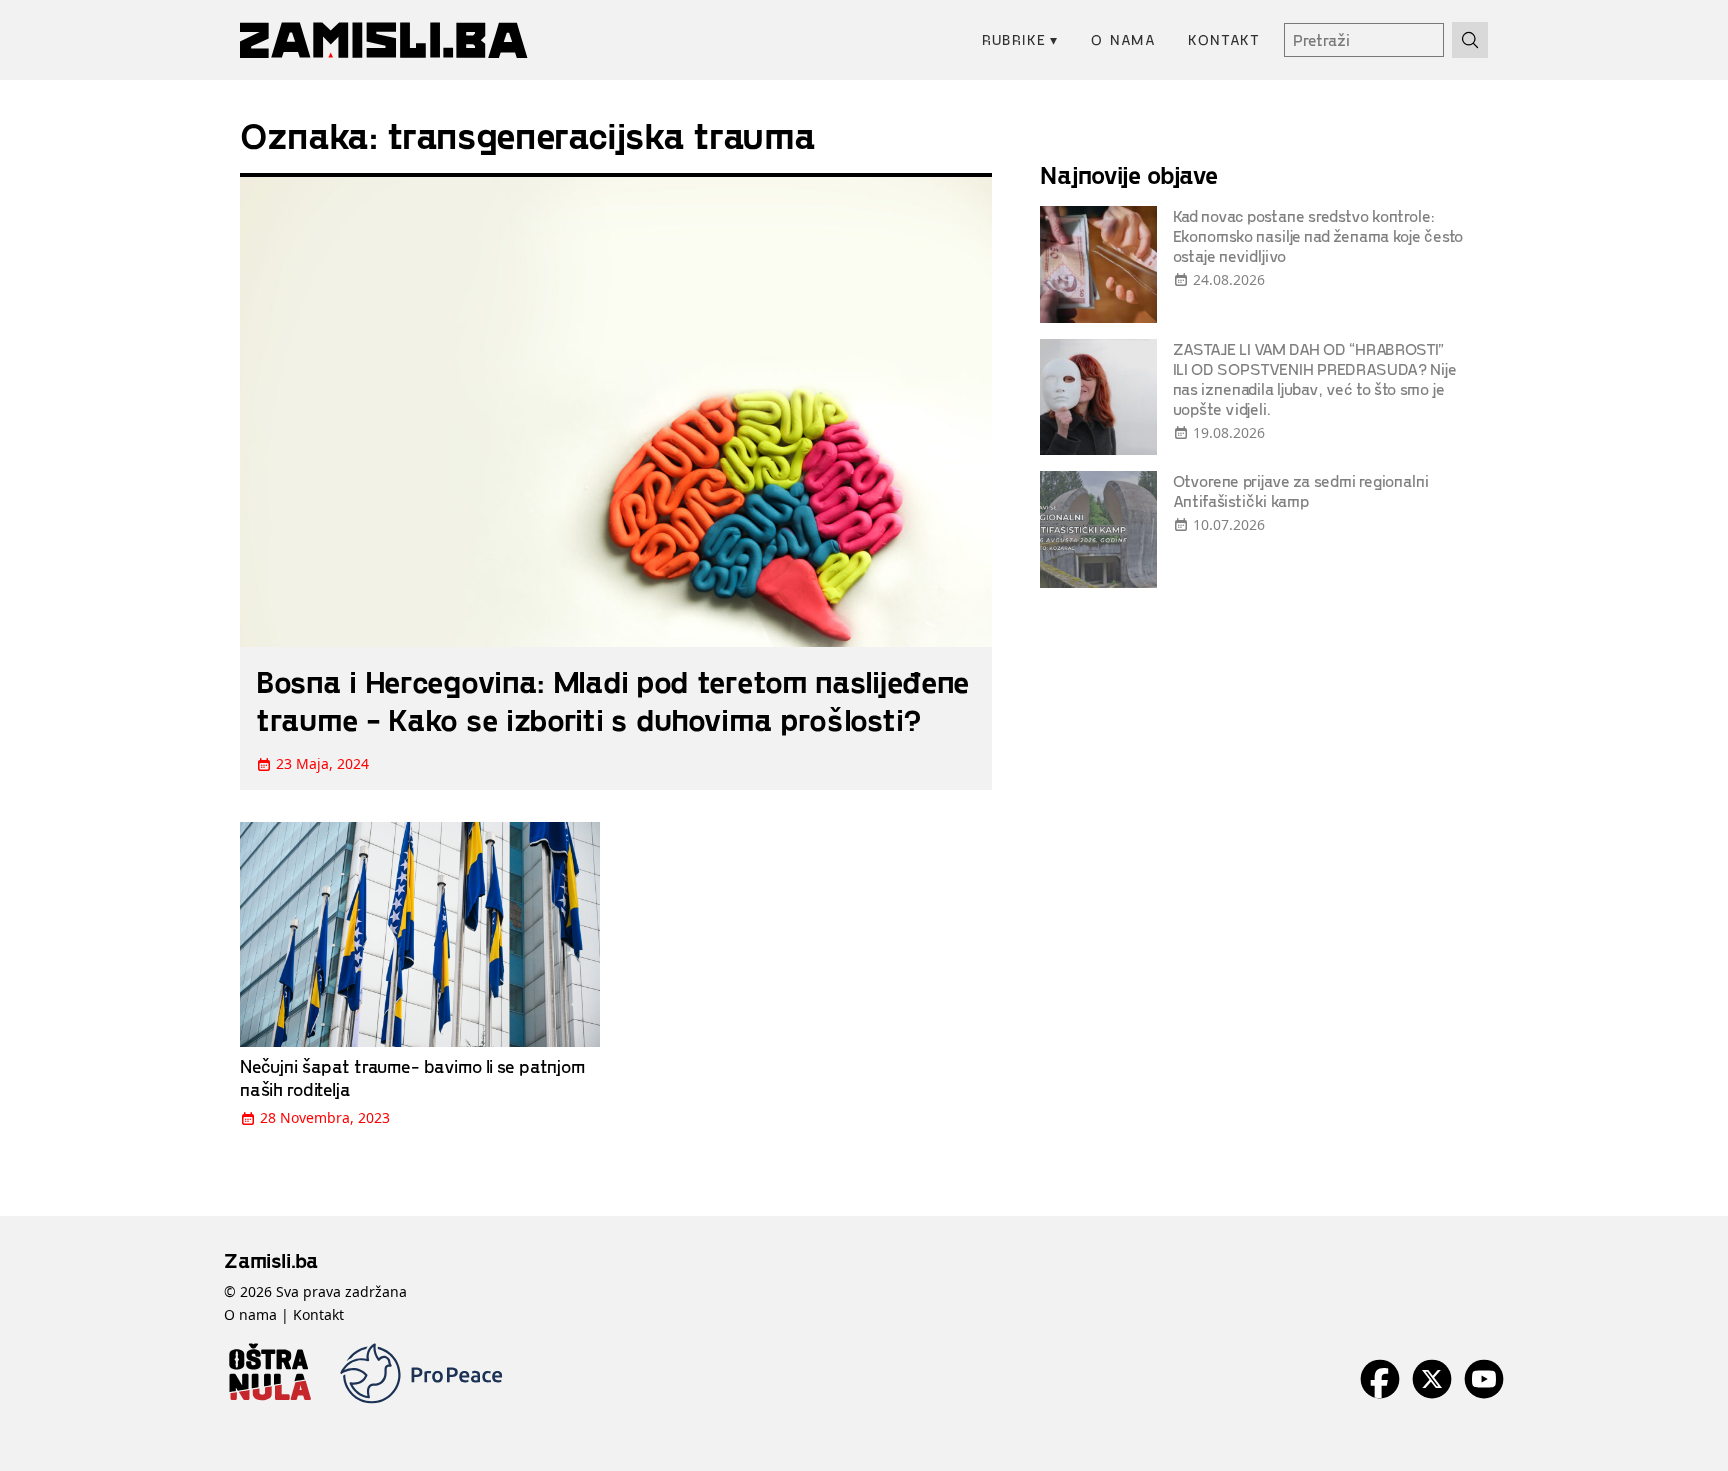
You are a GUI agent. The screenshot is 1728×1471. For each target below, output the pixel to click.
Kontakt (1224, 39)
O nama (1123, 39)
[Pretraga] (1470, 40)
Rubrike (1020, 39)
